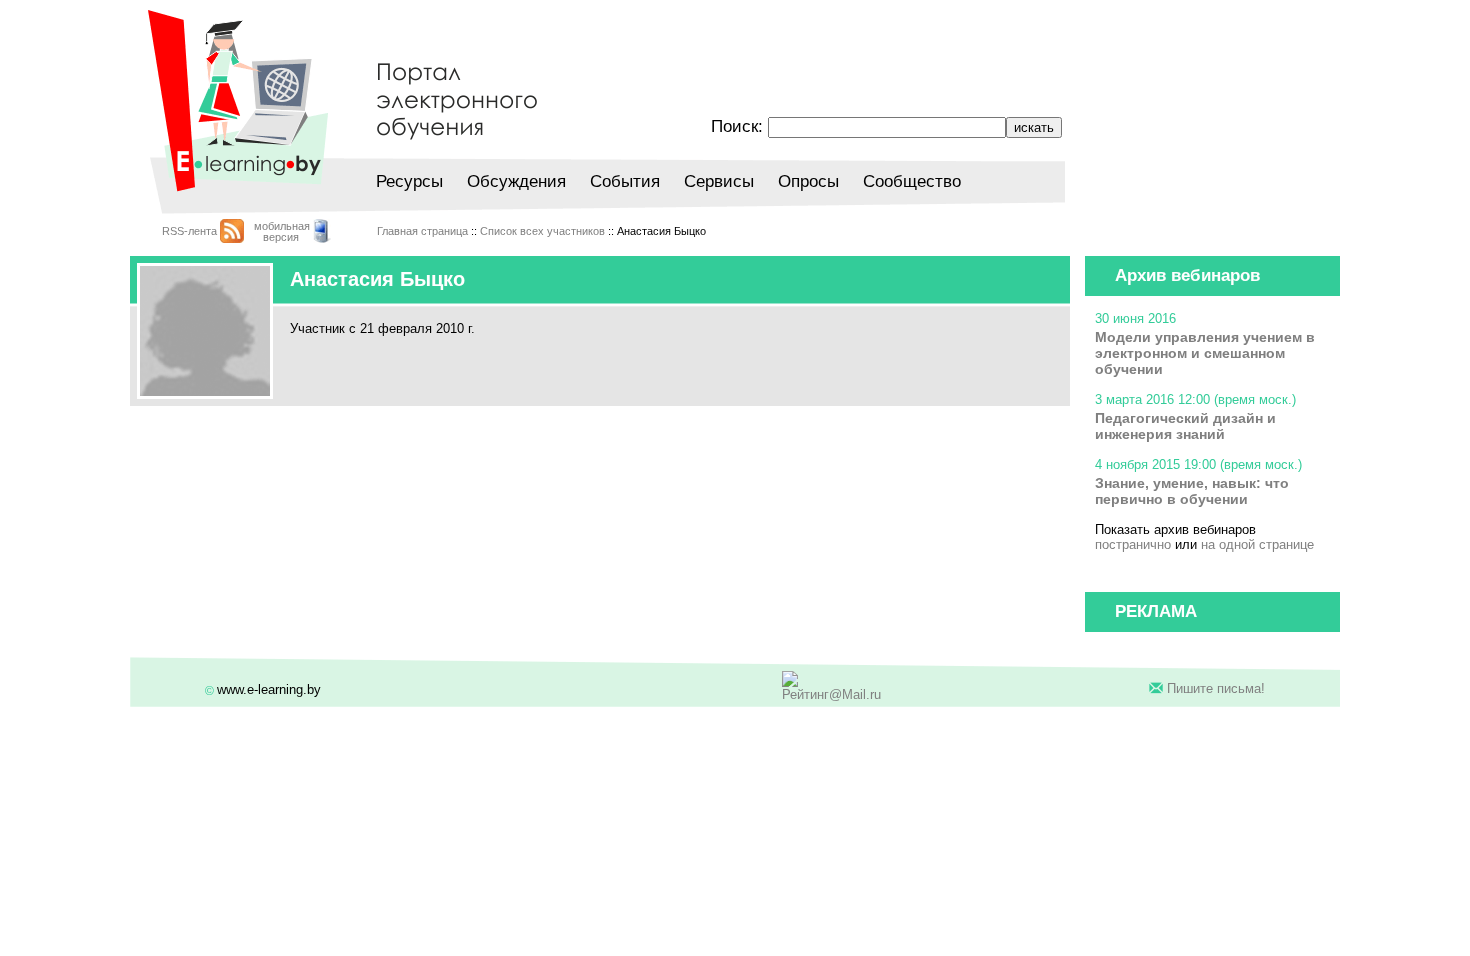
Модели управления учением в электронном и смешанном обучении (1205, 353)
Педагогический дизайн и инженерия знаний (1185, 426)
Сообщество (912, 181)
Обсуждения (516, 181)
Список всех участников (542, 231)
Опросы (808, 181)
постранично (1133, 544)
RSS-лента (189, 231)
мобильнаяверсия (282, 231)
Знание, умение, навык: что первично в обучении (1192, 491)
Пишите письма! (1216, 688)
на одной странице (1257, 544)
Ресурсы (409, 181)
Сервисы (719, 181)
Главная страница (422, 231)
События (625, 181)
